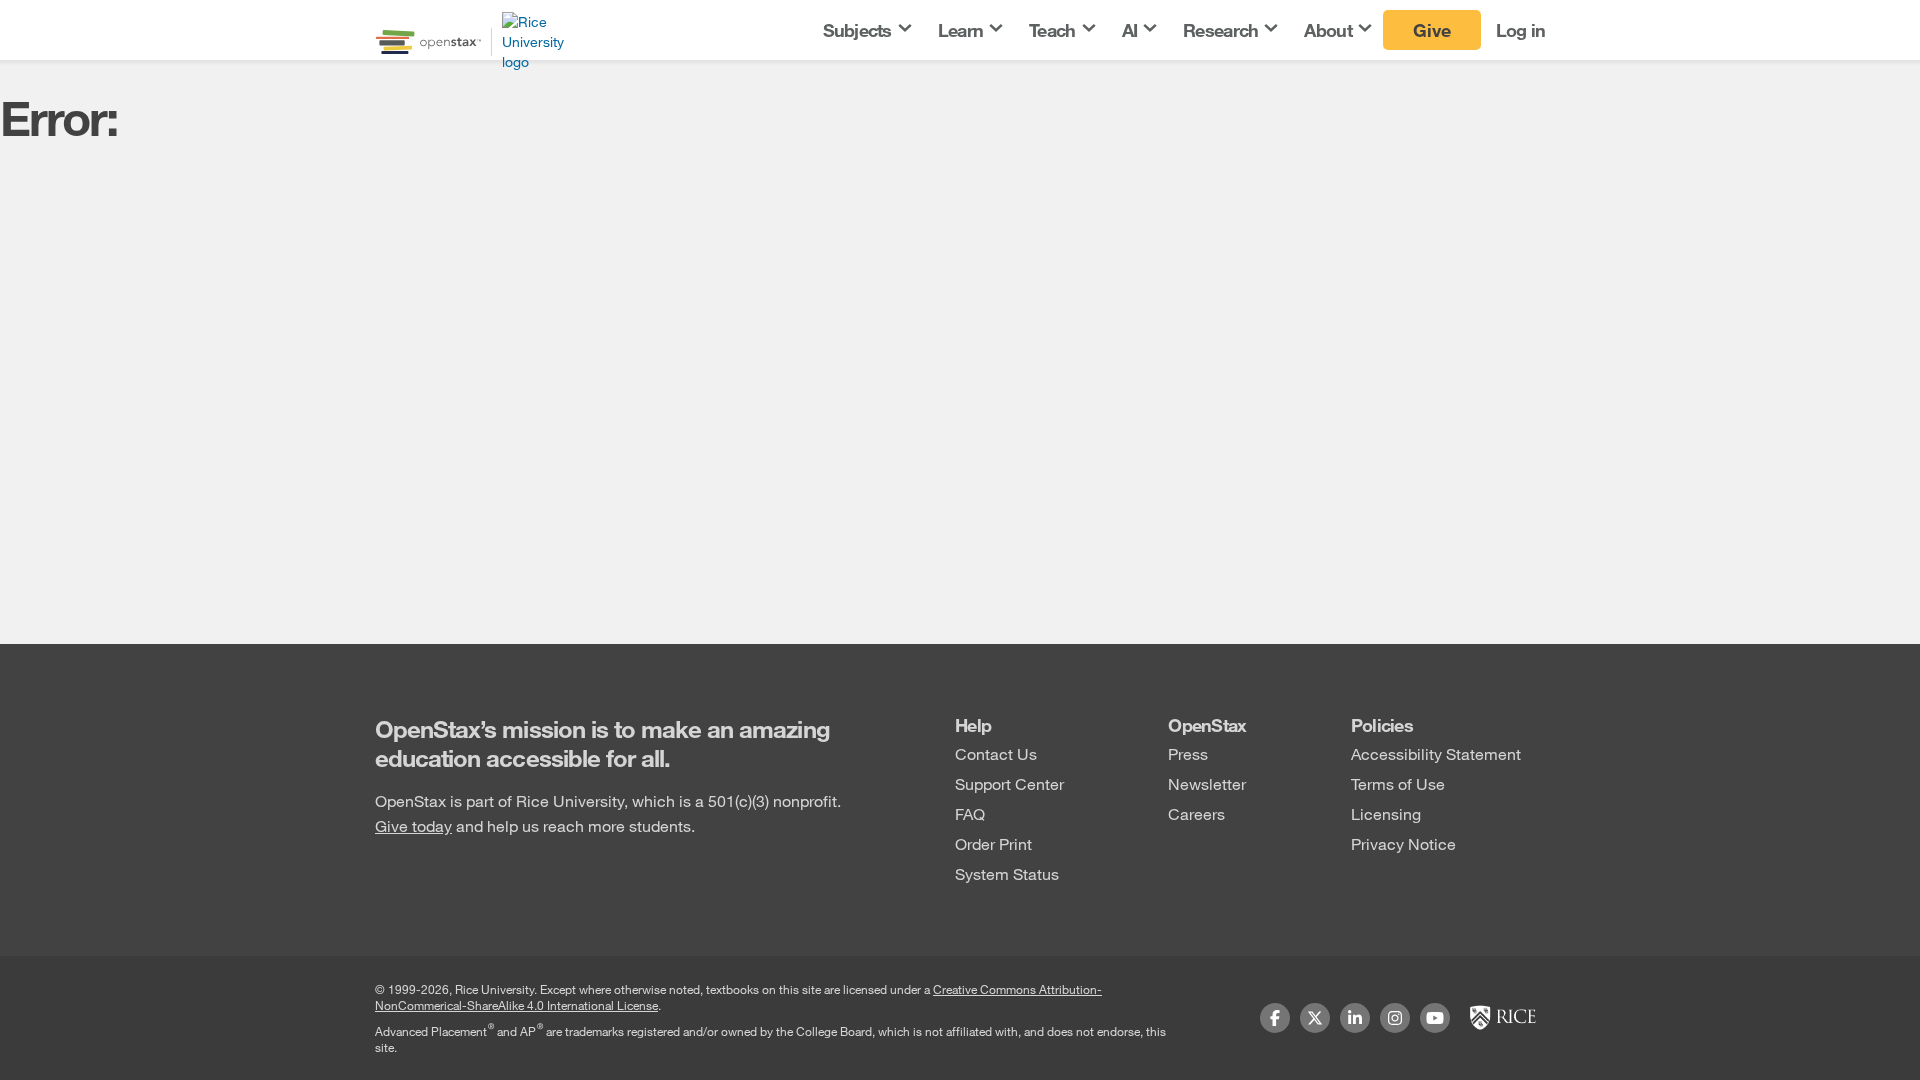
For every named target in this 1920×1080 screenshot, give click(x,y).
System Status (1007, 873)
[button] (866, 30)
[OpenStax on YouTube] (1435, 1018)
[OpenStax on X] (1315, 1018)
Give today (413, 825)
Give (1432, 30)
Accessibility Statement (1436, 753)
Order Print (993, 843)
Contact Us (996, 753)
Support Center (1009, 783)
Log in (1521, 30)
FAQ (970, 813)
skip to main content (73, 12)
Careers (1196, 813)
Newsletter (1207, 783)
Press (1188, 753)
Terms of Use (1398, 783)
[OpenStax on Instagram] (1395, 1018)
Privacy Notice (1403, 843)
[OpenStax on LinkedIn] (1355, 1018)
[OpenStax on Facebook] (1275, 1018)
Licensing (1386, 813)
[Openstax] (428, 42)
